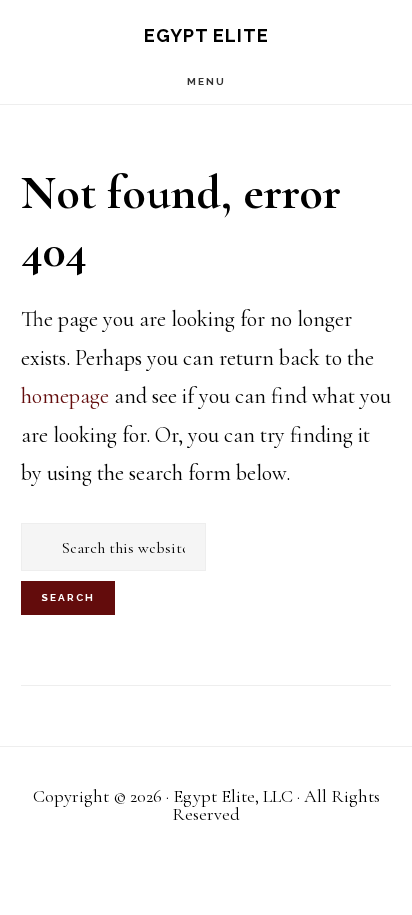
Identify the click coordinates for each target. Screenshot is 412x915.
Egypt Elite (206, 35)
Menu (206, 81)
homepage (65, 396)
